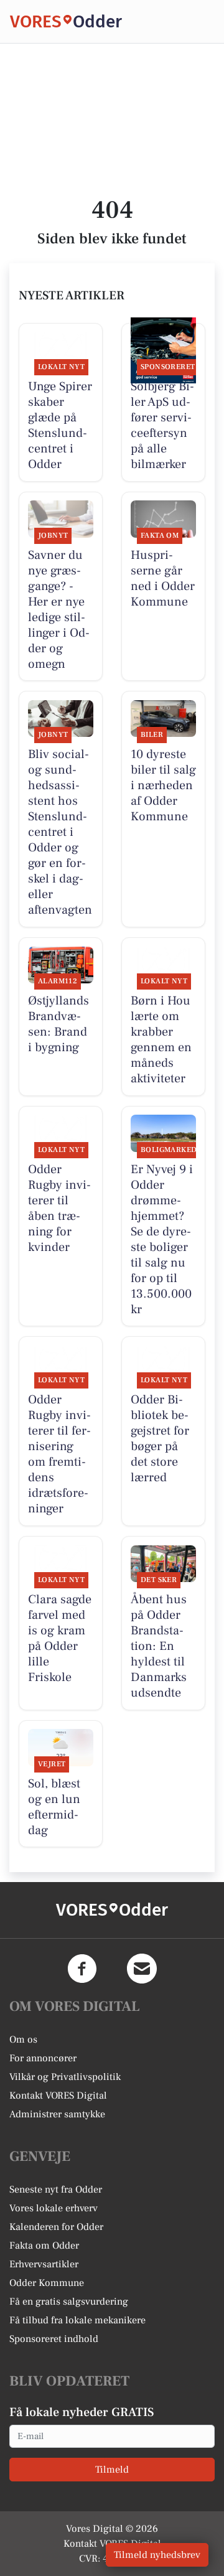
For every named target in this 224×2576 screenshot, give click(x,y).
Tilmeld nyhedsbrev (157, 2555)
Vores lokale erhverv (54, 2208)
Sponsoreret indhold (54, 2339)
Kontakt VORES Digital (58, 2096)
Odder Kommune (47, 2283)
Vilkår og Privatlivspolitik (65, 2077)
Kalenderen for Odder (56, 2227)
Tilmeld (112, 2470)
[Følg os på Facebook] (82, 1969)
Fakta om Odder (44, 2246)
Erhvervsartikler (44, 2264)
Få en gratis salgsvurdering (69, 2302)
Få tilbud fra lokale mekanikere (77, 2320)
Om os (23, 2040)
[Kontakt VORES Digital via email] (142, 1969)
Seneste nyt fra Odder (56, 2190)
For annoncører (43, 2058)
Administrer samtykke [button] (57, 2114)
